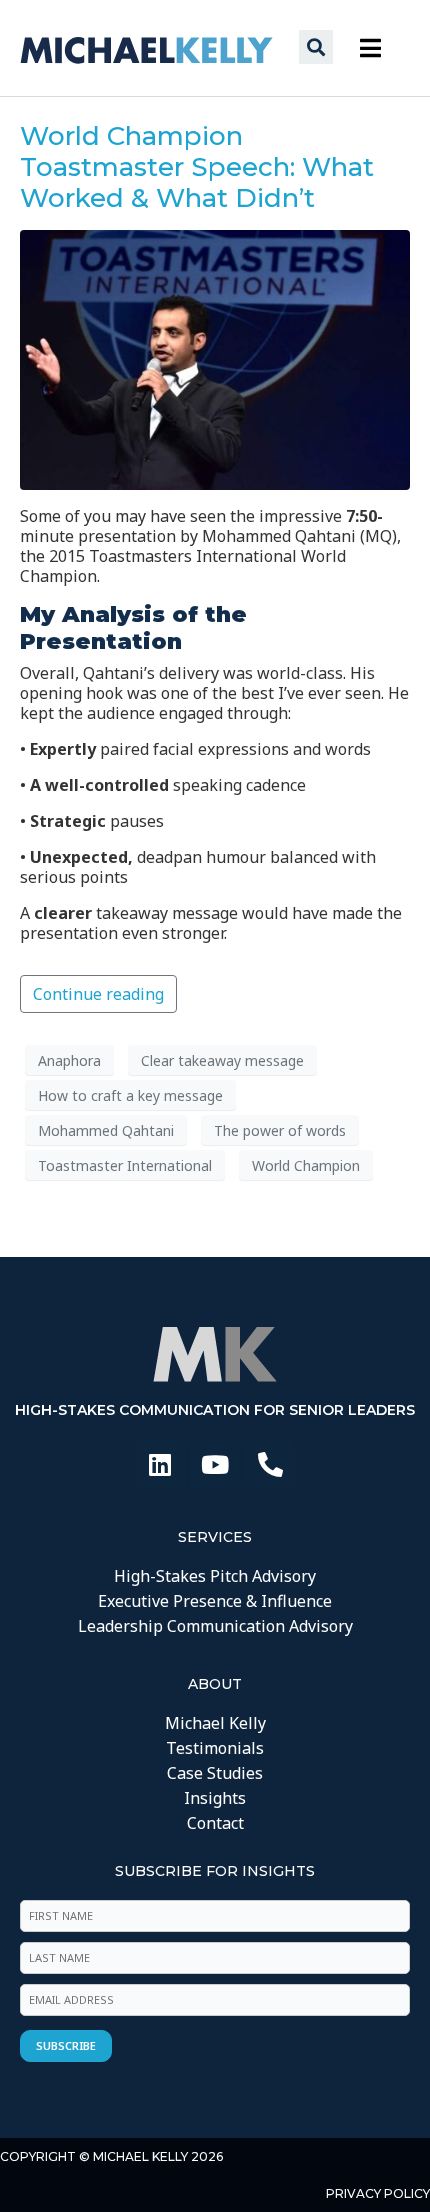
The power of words (280, 1130)
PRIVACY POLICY (378, 2193)
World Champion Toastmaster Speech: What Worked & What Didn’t (197, 167)
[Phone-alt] (270, 1464)
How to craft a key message (130, 1095)
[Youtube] (215, 1464)
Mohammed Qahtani (106, 1130)
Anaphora (69, 1060)
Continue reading (98, 994)
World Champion (306, 1165)
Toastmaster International (125, 1165)
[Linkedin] (160, 1464)
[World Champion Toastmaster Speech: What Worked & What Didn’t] (215, 359)
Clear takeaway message (222, 1060)
